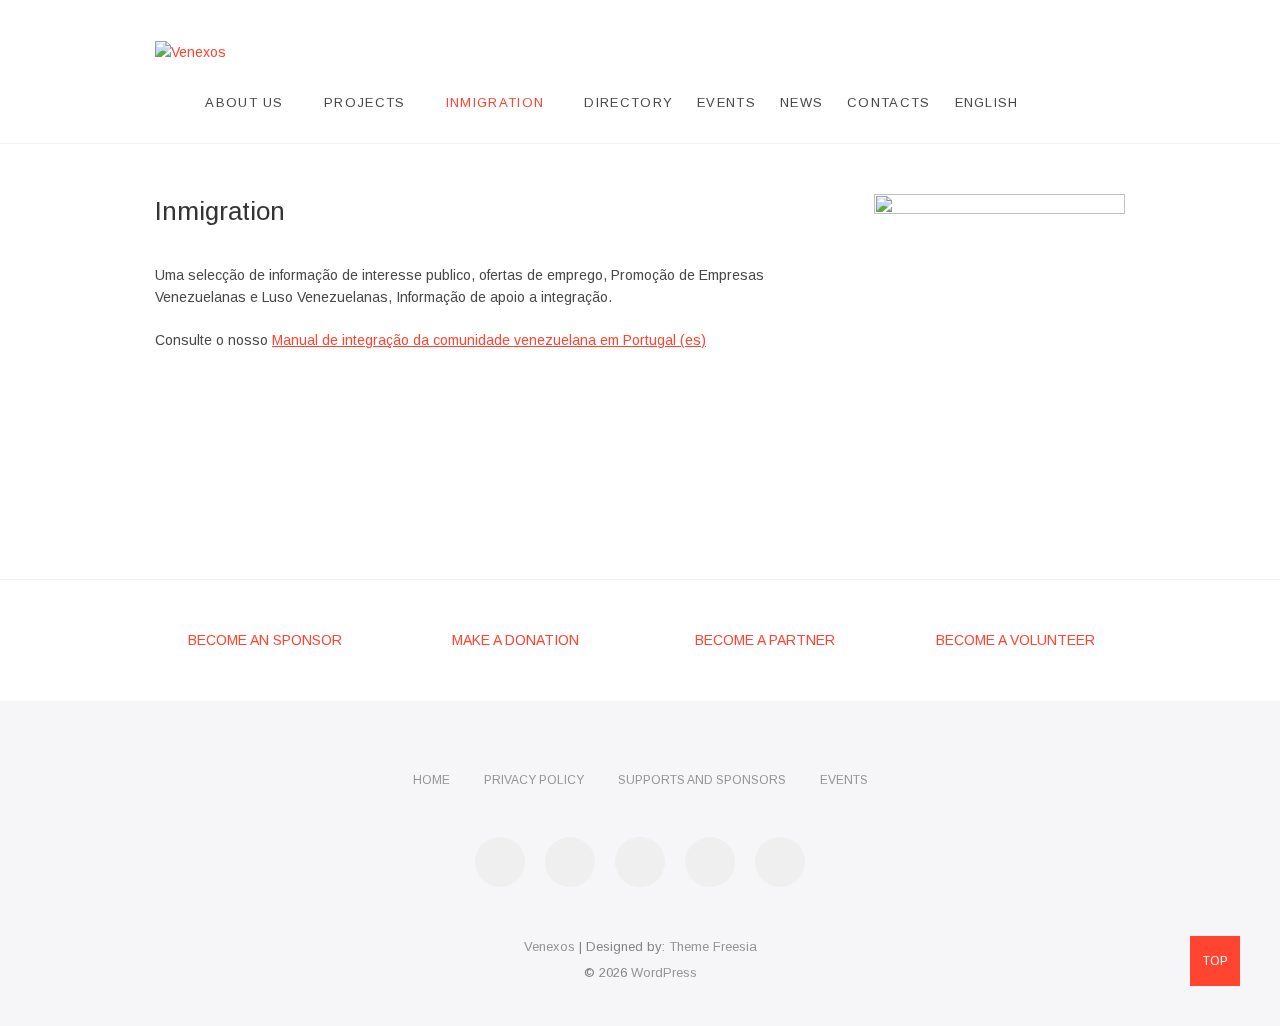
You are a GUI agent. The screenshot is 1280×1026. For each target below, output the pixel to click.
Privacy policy (534, 780)
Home (431, 780)
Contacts (888, 102)
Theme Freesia (713, 946)
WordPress (664, 972)
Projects (364, 102)
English (987, 102)
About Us (244, 102)
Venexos (549, 946)
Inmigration (495, 102)
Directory (628, 102)
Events (726, 102)
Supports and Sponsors (702, 780)
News (801, 102)
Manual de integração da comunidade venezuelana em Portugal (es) (489, 340)
